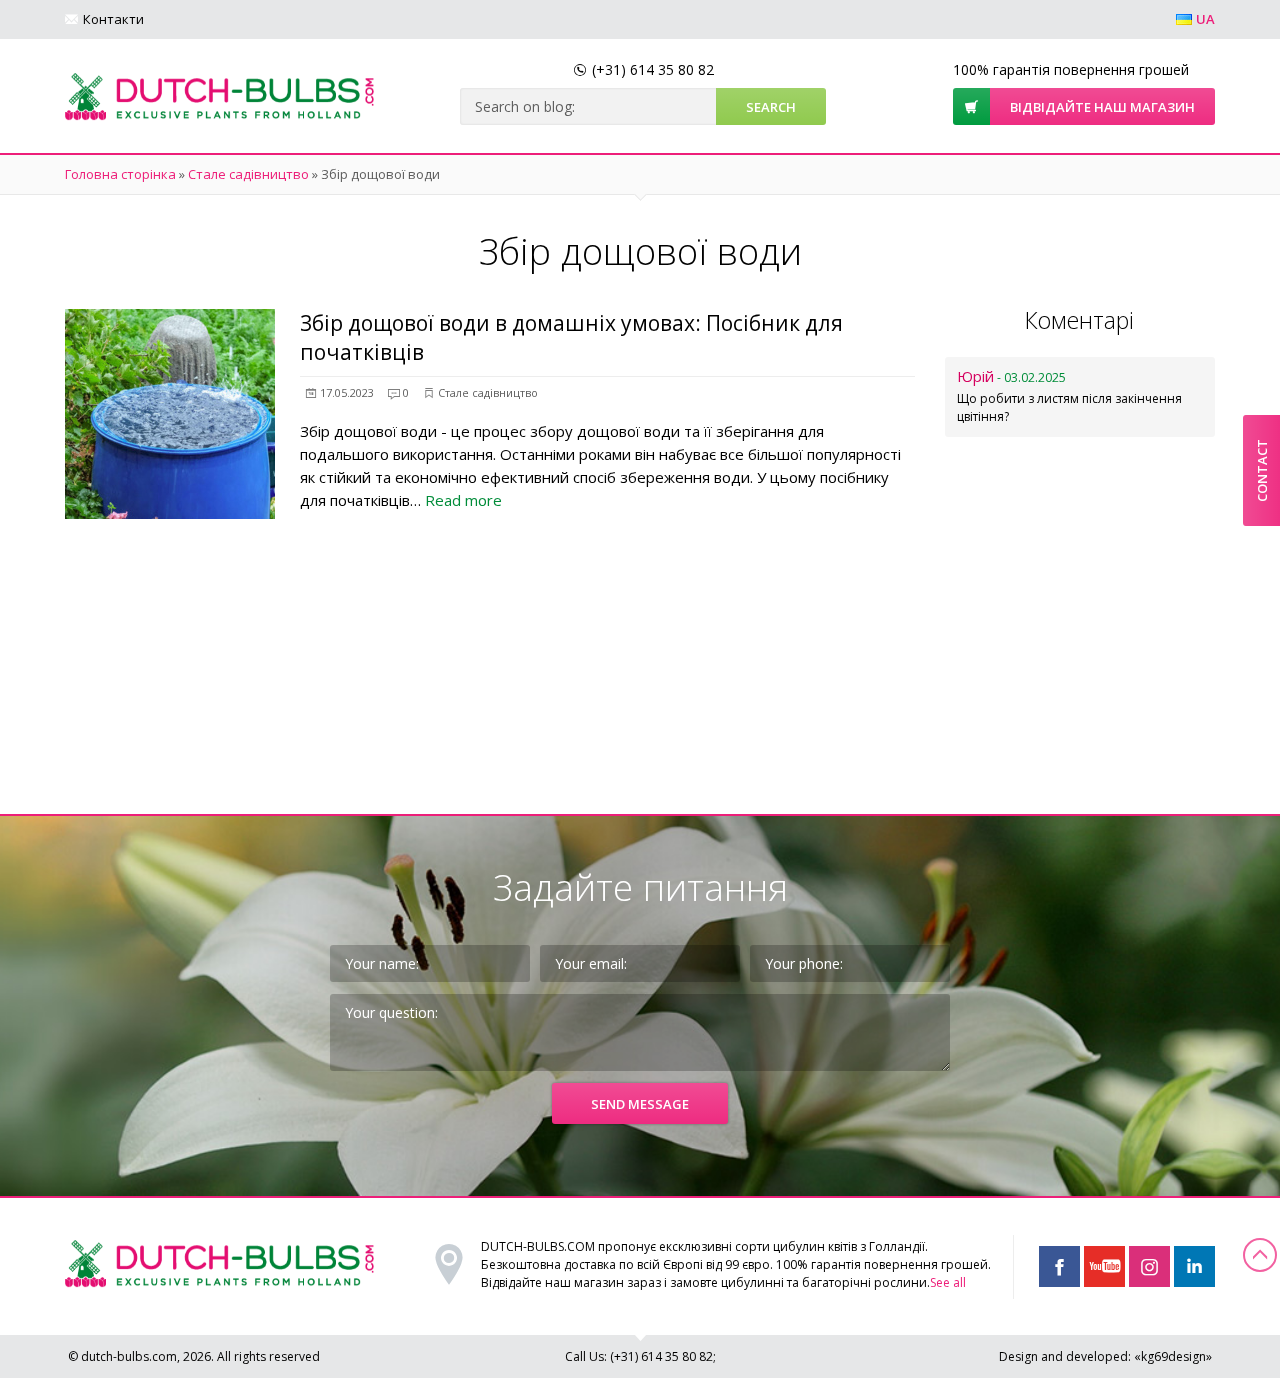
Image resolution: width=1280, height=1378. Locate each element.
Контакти (113, 19)
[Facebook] (1059, 1266)
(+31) (653, 69)
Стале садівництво (248, 174)
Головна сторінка (120, 174)
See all (948, 1282)
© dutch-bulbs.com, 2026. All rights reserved (194, 1356)
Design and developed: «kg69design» (1105, 1356)
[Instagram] (1149, 1266)
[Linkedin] (1194, 1266)
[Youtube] (1104, 1266)
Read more (463, 500)
